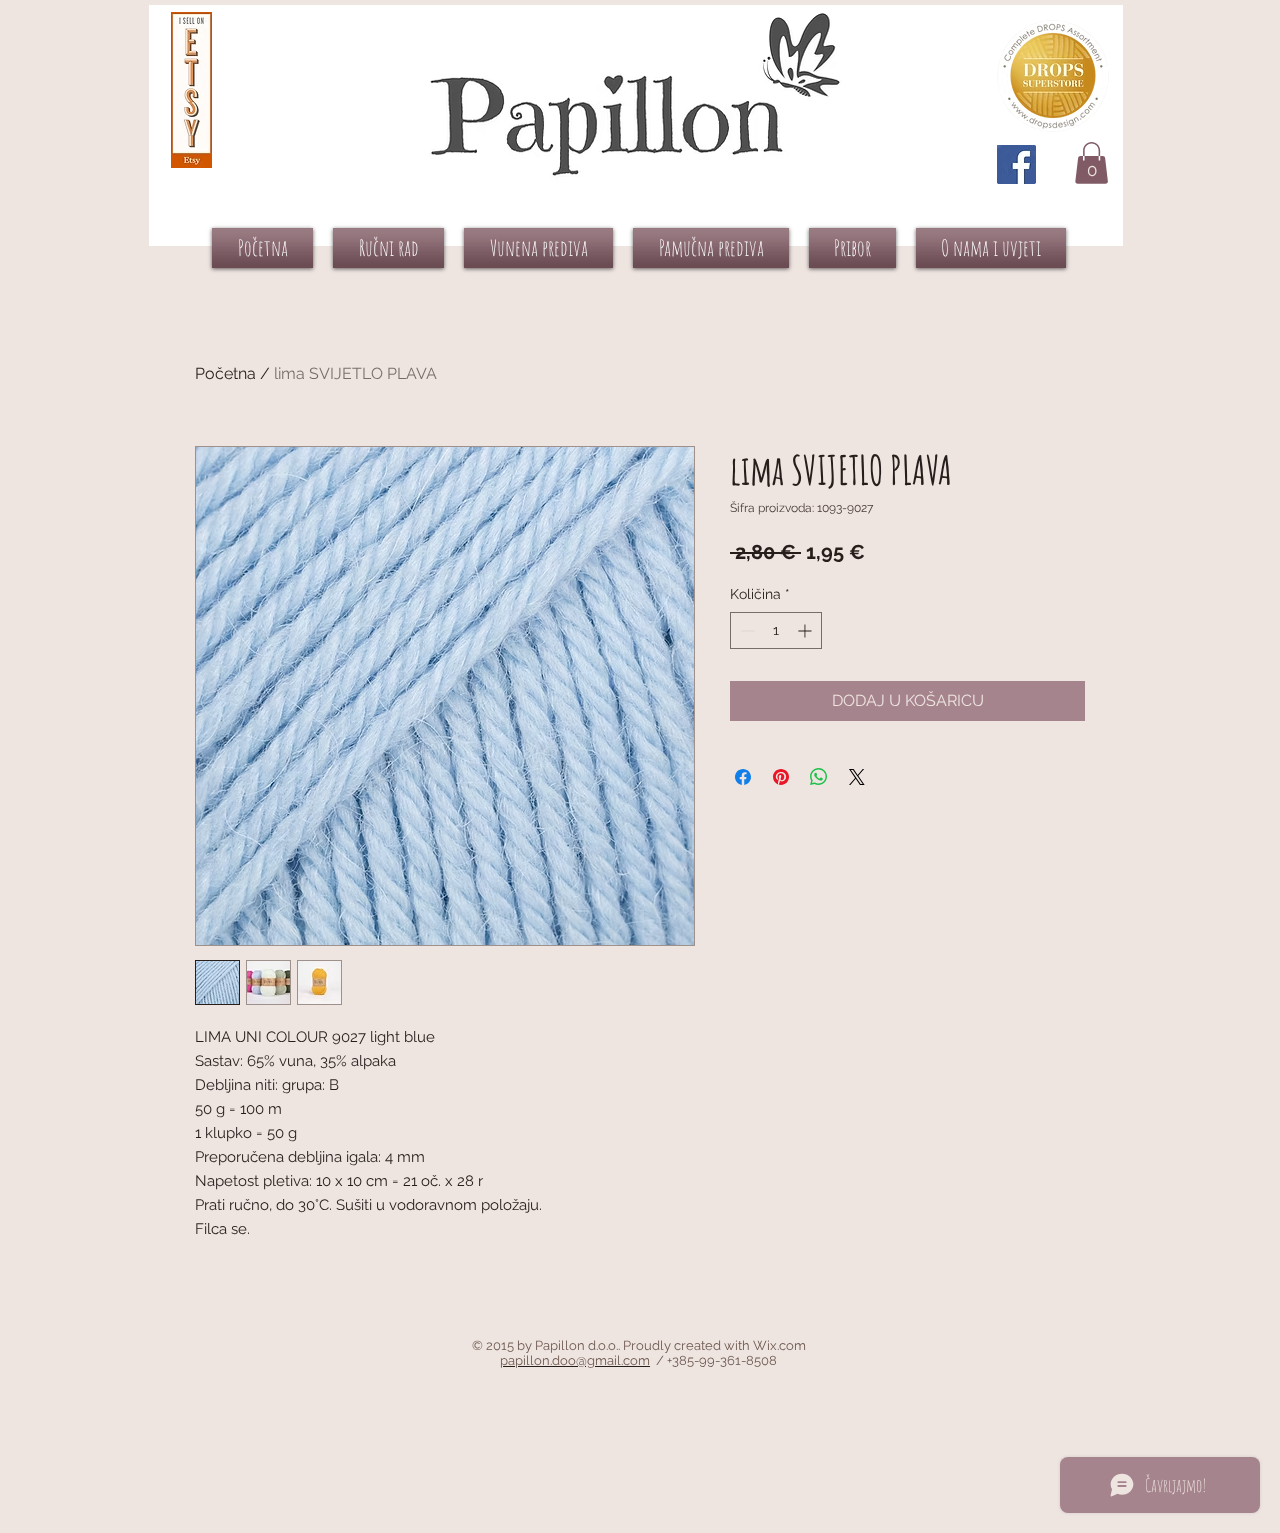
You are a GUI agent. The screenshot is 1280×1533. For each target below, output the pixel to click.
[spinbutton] (776, 630)
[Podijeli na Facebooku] (743, 777)
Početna (225, 373)
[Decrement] (745, 630)
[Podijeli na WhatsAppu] (819, 777)
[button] (1091, 163)
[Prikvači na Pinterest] (781, 777)
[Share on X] (857, 777)
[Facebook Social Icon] (1016, 164)
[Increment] (806, 630)
